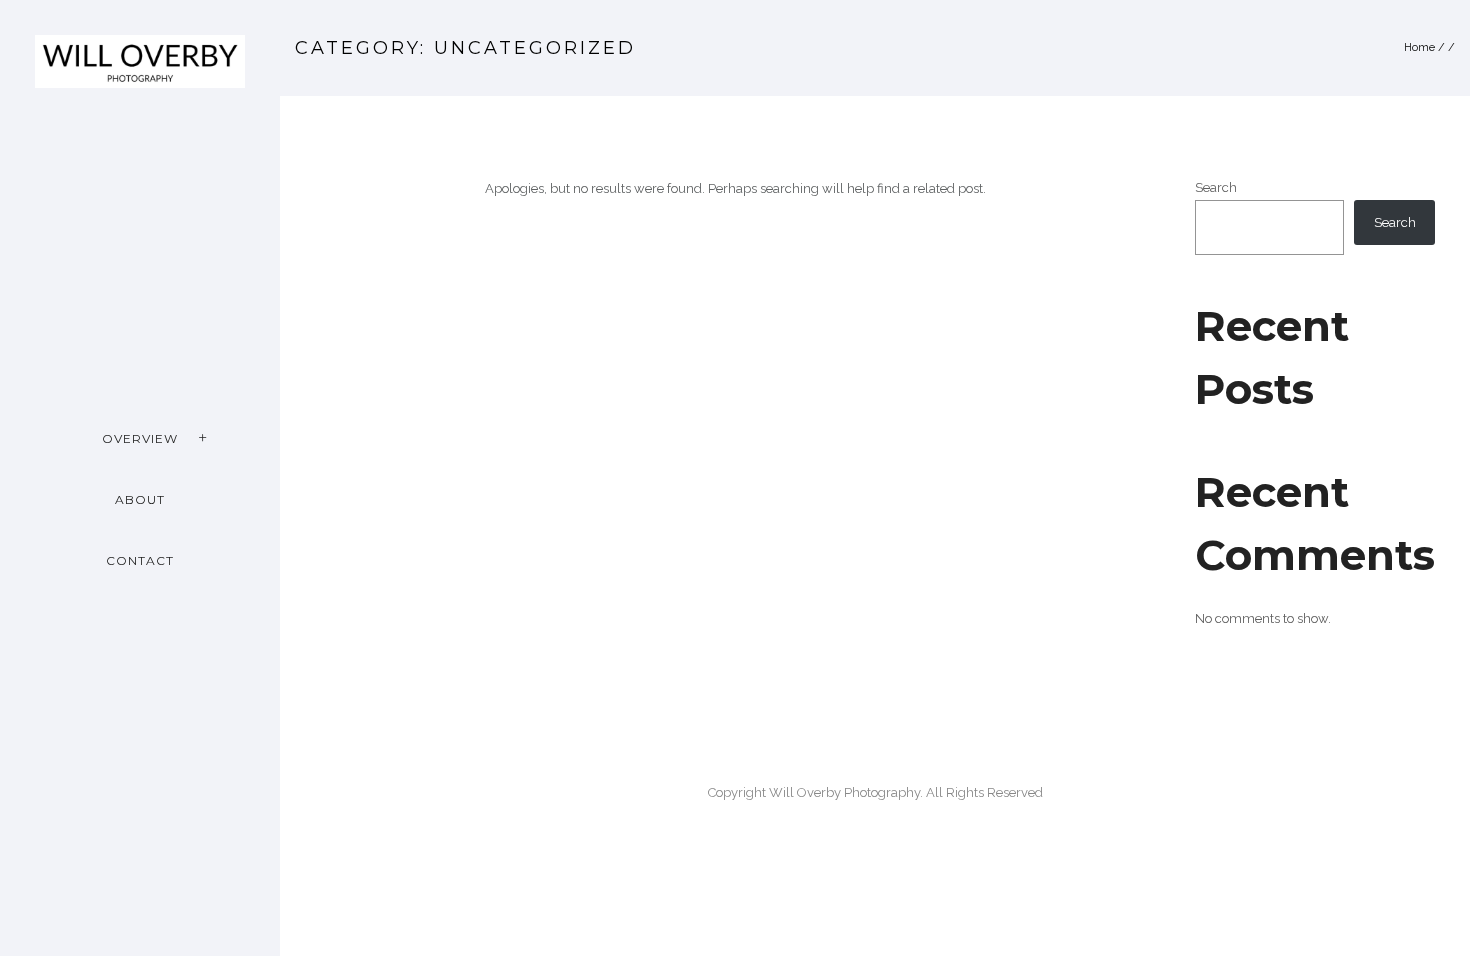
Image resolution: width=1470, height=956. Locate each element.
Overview (140, 438)
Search (1216, 187)
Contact (140, 560)
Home (1419, 47)
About (140, 499)
